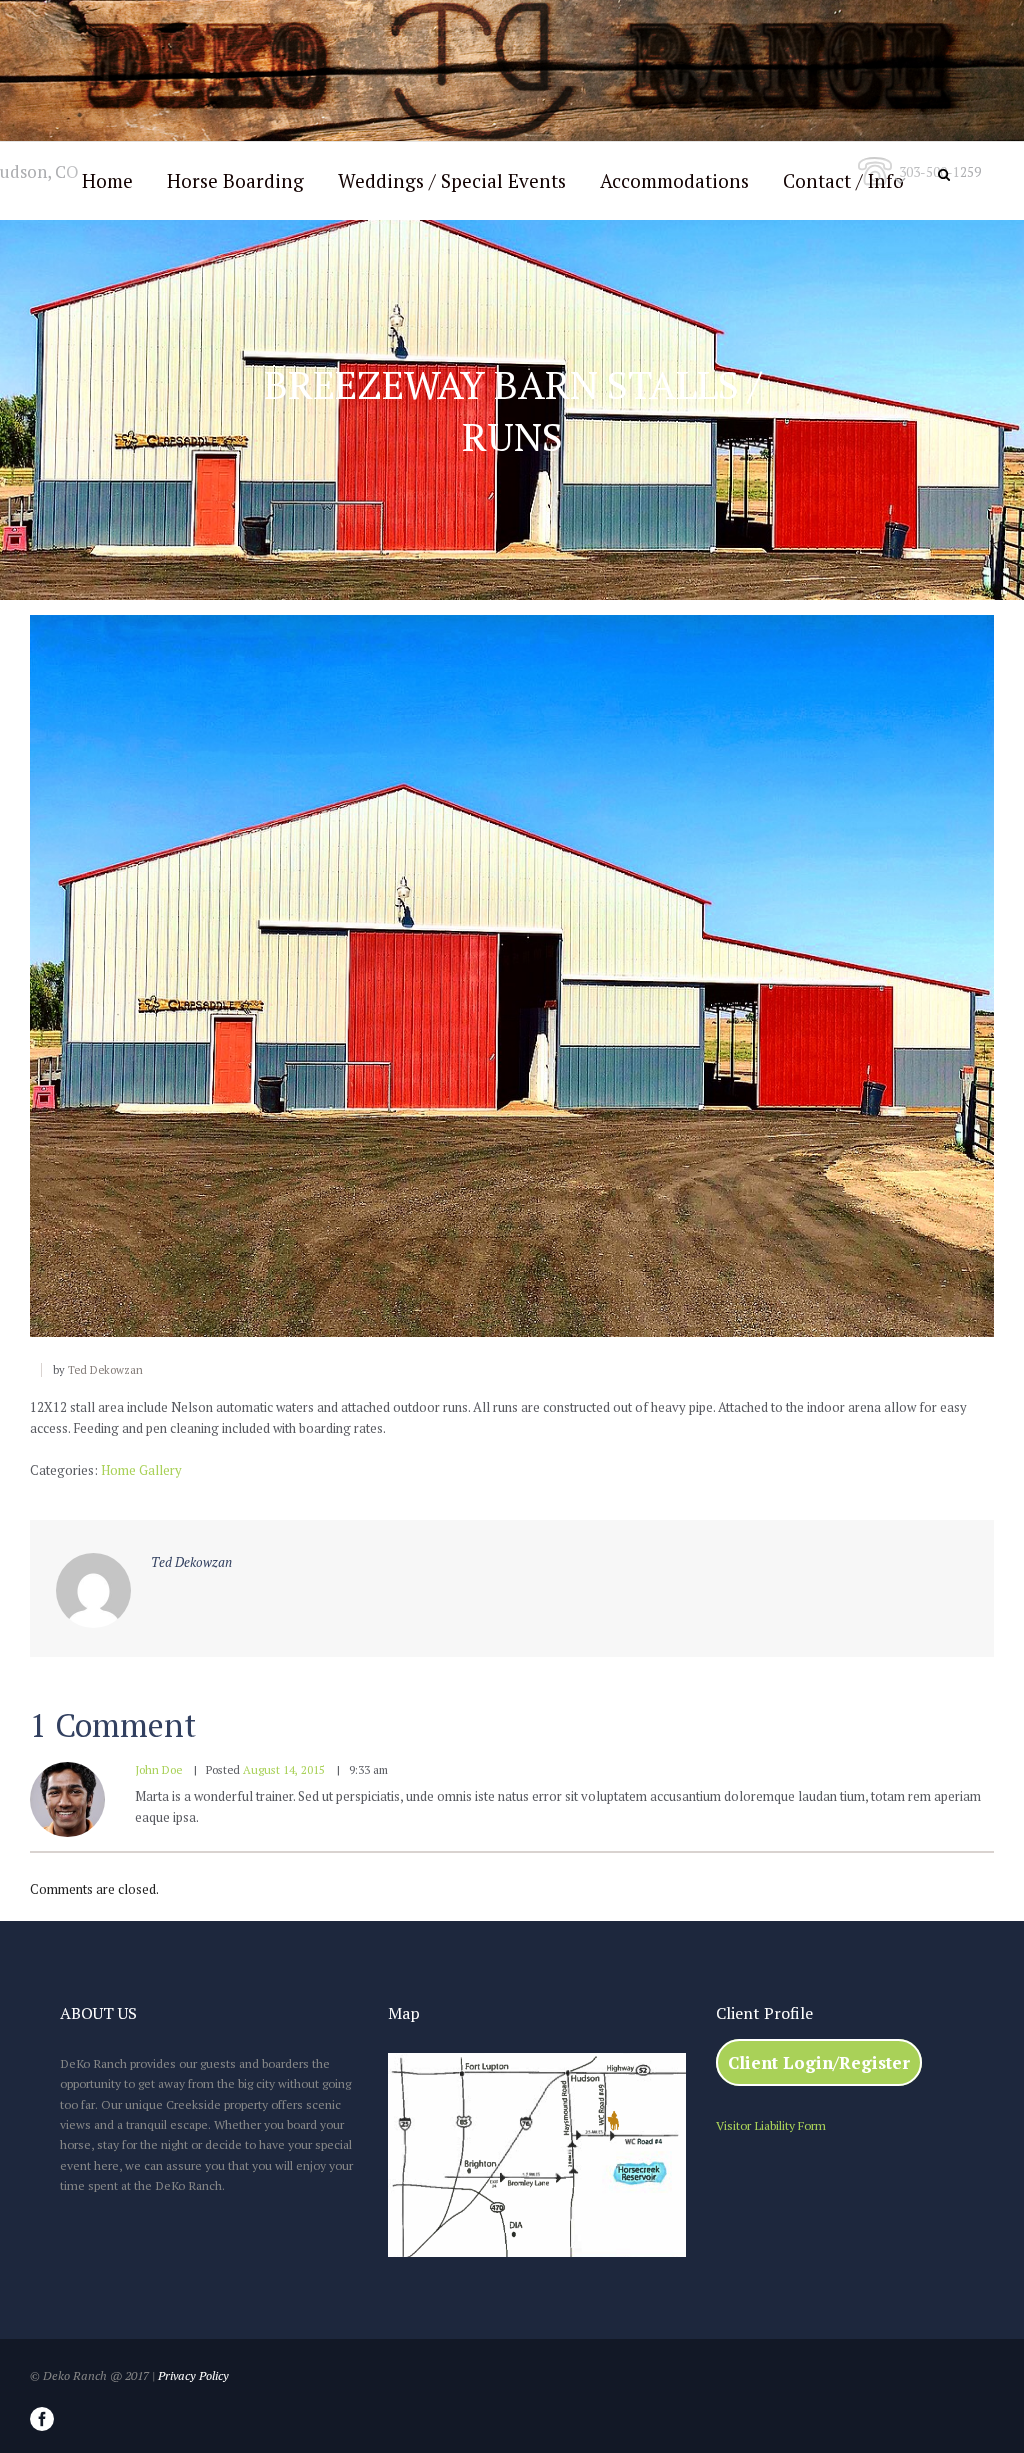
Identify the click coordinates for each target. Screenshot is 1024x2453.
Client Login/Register (819, 2062)
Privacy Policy (193, 2375)
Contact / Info (843, 180)
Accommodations (674, 180)
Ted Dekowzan (105, 1370)
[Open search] (946, 175)
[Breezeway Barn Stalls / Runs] (512, 976)
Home (107, 180)
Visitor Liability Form (771, 2125)
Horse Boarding (235, 180)
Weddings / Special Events (452, 180)
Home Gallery (141, 1470)
